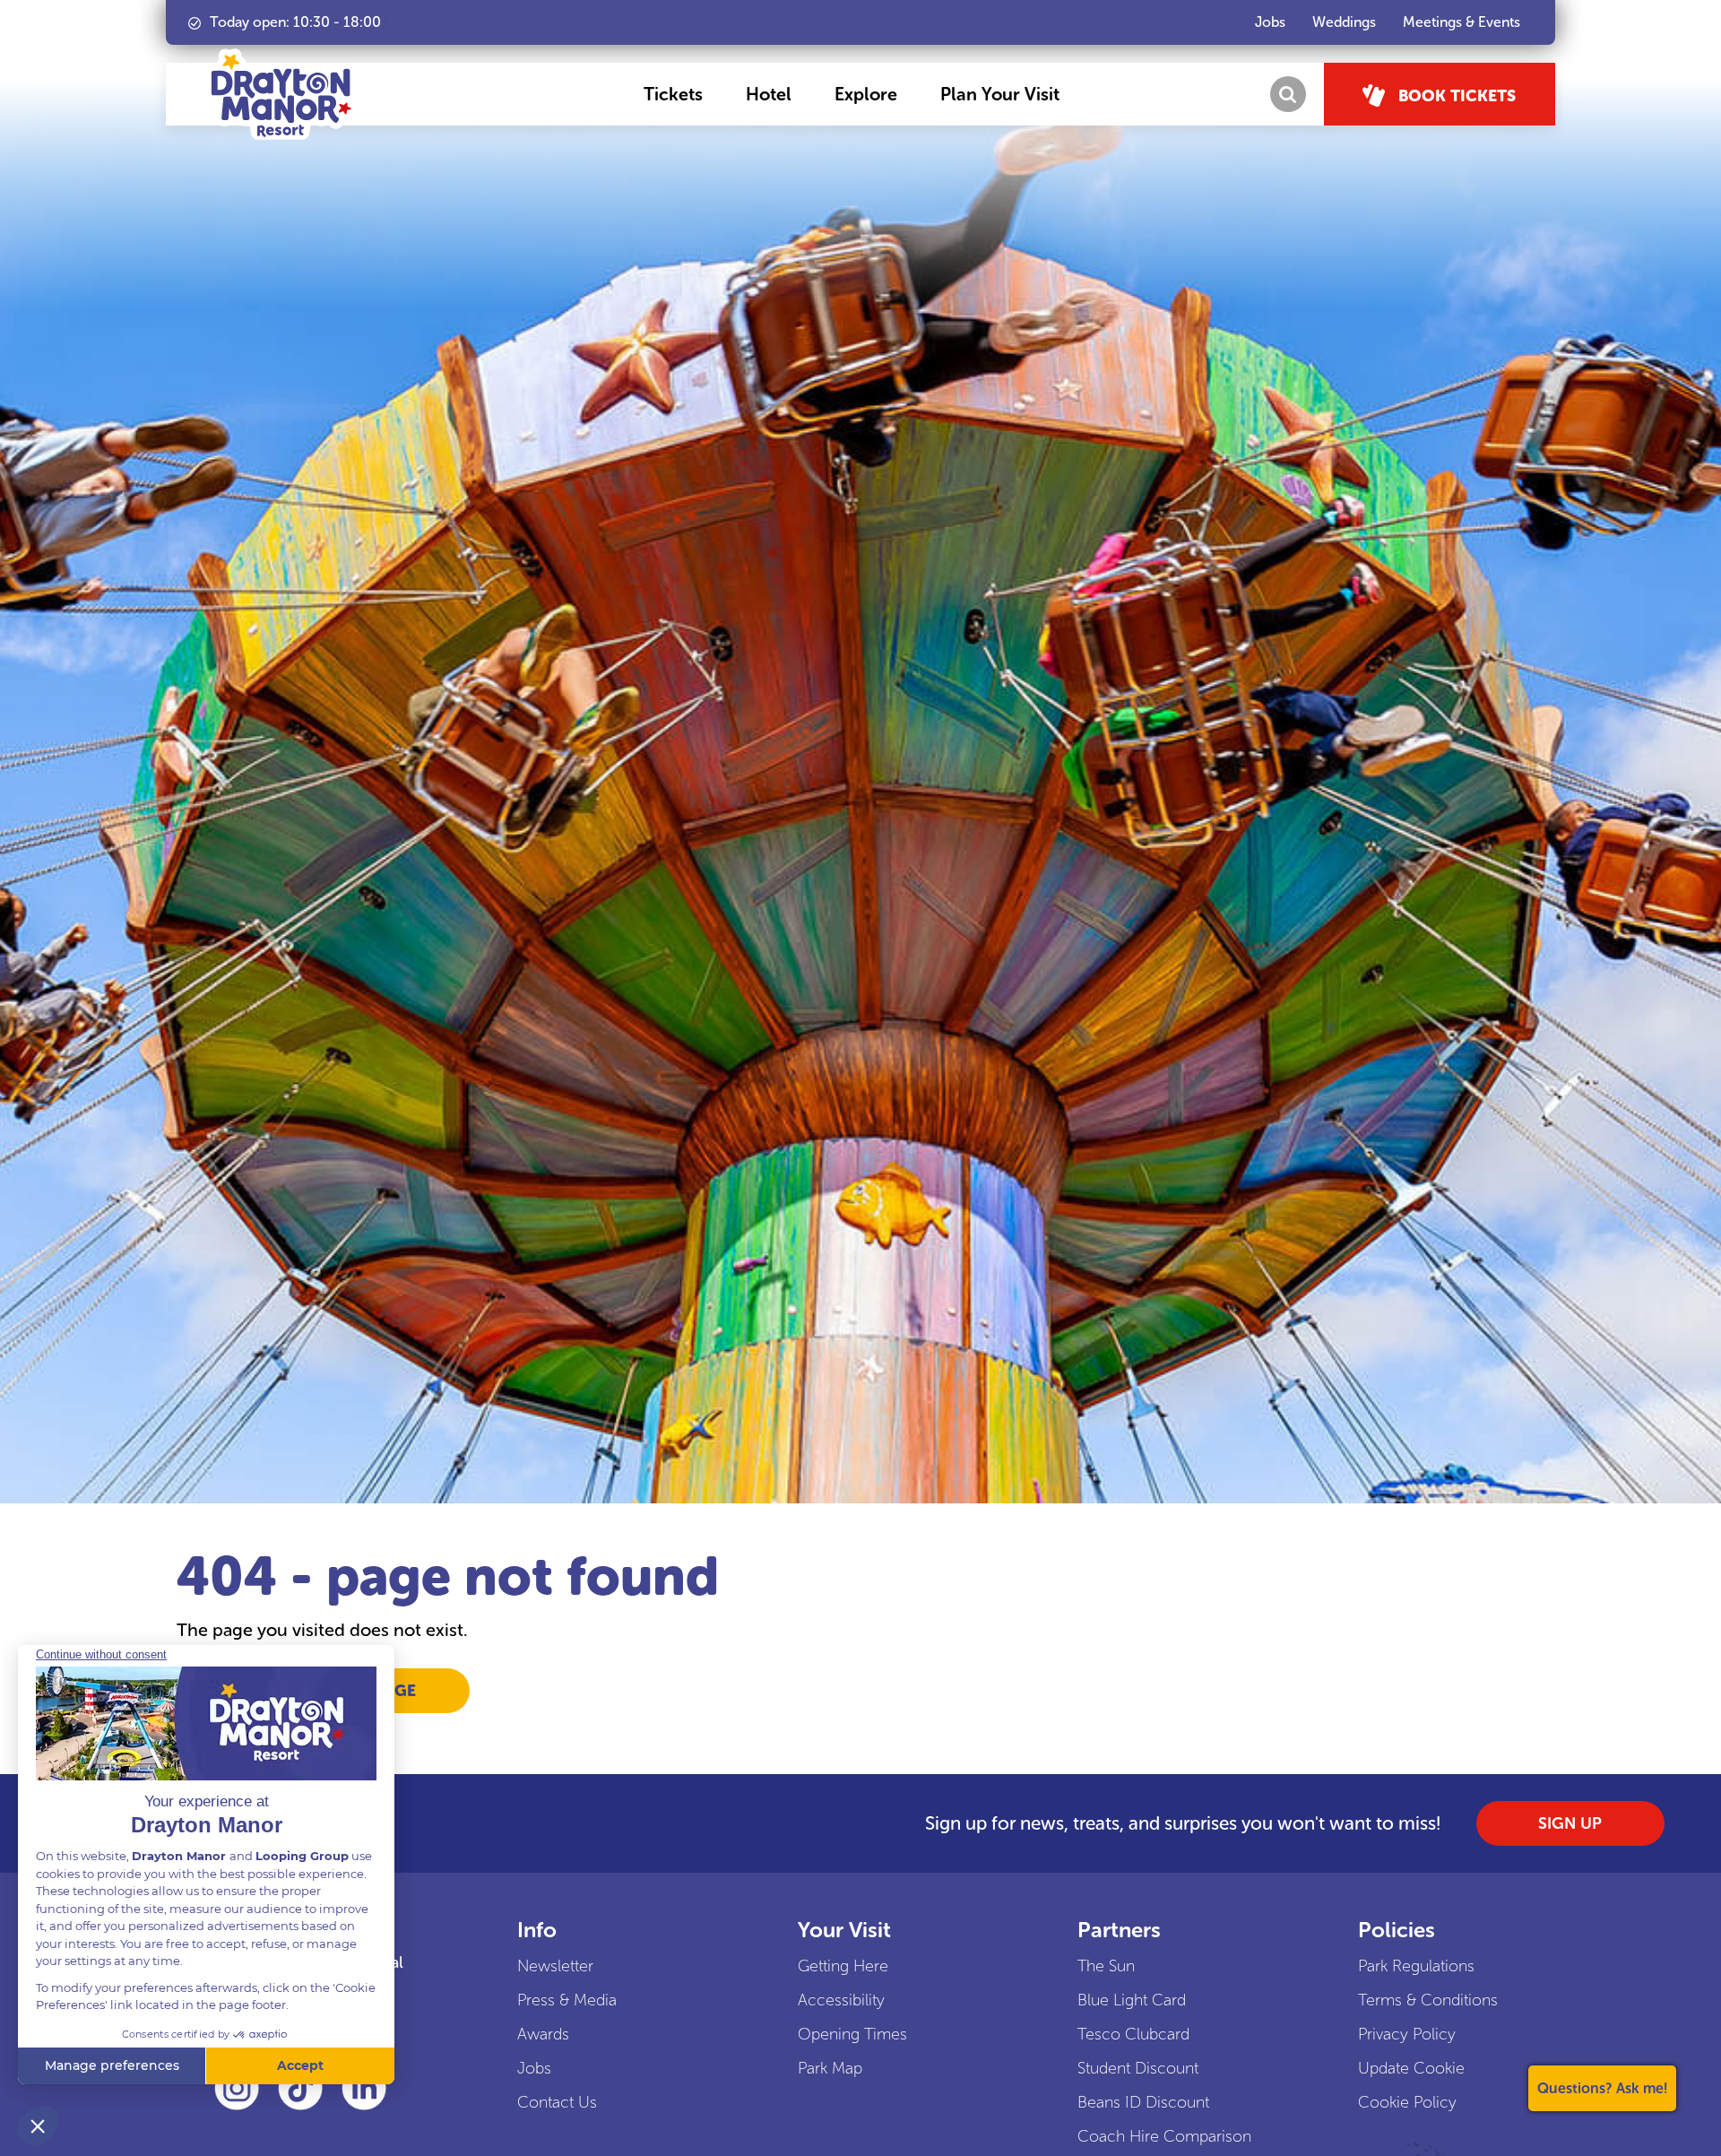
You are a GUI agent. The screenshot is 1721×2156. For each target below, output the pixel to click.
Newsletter (555, 1966)
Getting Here (843, 1966)
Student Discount (1138, 2068)
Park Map (830, 2068)
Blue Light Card (1132, 2000)
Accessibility (841, 2000)
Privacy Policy (1407, 2034)
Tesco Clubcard (1133, 2034)
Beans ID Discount (1143, 2102)
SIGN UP (1570, 1823)
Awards (543, 2034)
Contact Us (557, 2102)
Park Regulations (1416, 1966)
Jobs (534, 2068)
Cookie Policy (1407, 2102)
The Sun (1106, 1966)
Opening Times (852, 2034)
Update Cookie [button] (1411, 2068)
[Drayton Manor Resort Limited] (281, 94)
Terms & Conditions (1428, 2000)
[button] (673, 94)
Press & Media (567, 2000)
